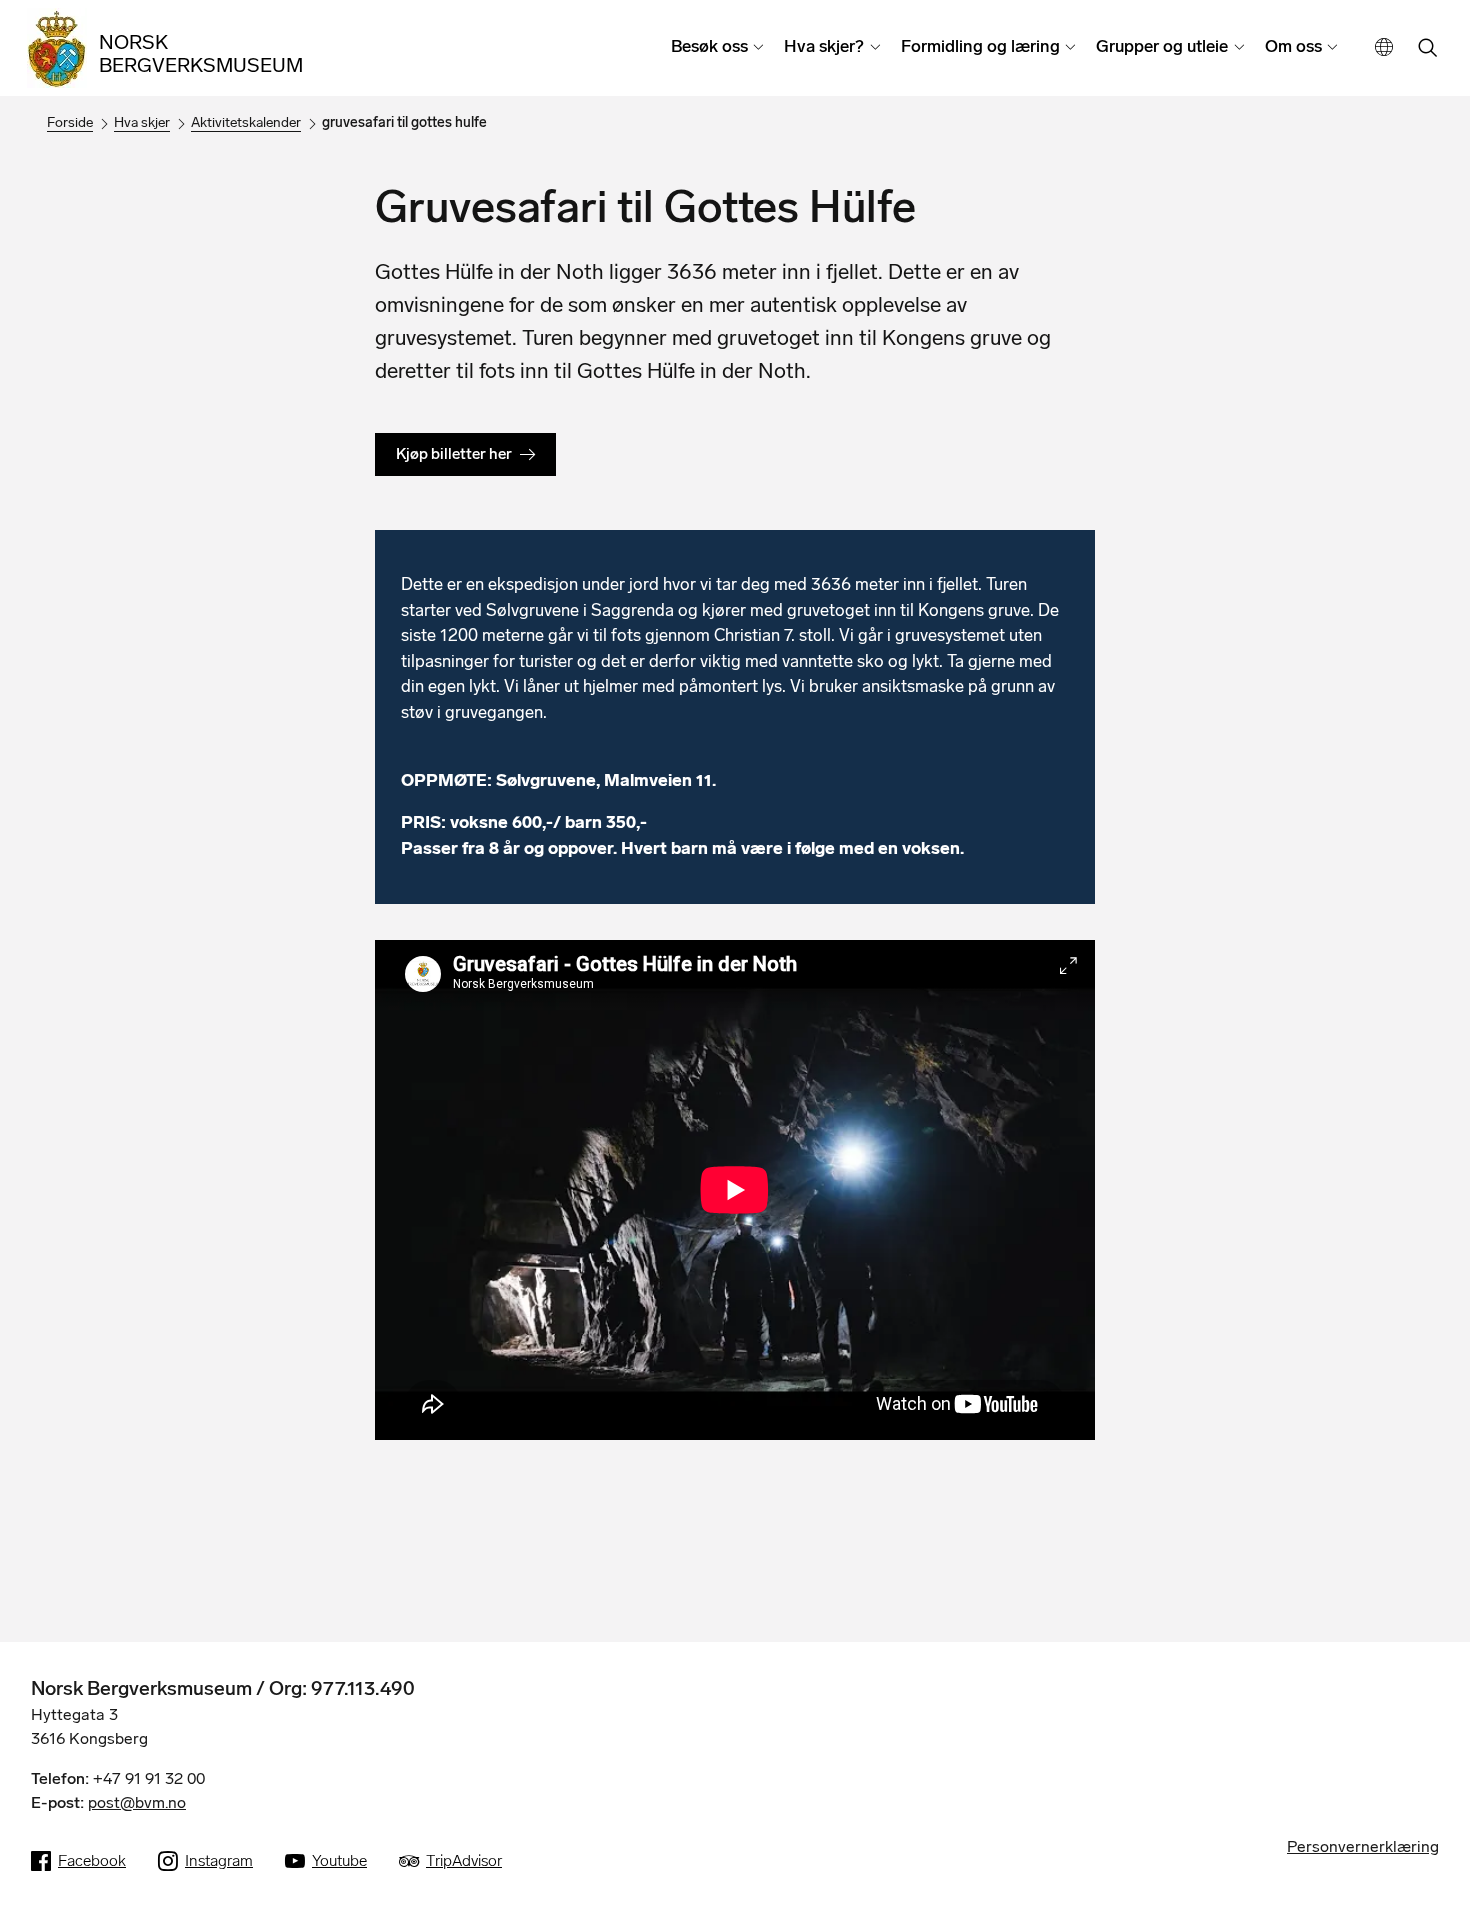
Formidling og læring (980, 46)
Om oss (1293, 46)
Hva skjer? (824, 46)
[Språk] (1384, 47)
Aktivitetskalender (246, 122)
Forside (70, 122)
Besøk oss (709, 46)
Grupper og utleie (1162, 46)
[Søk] (1428, 49)
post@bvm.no (137, 1802)
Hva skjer (142, 122)
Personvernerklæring (1363, 1846)
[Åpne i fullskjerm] (1068, 966)
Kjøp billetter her (454, 454)
